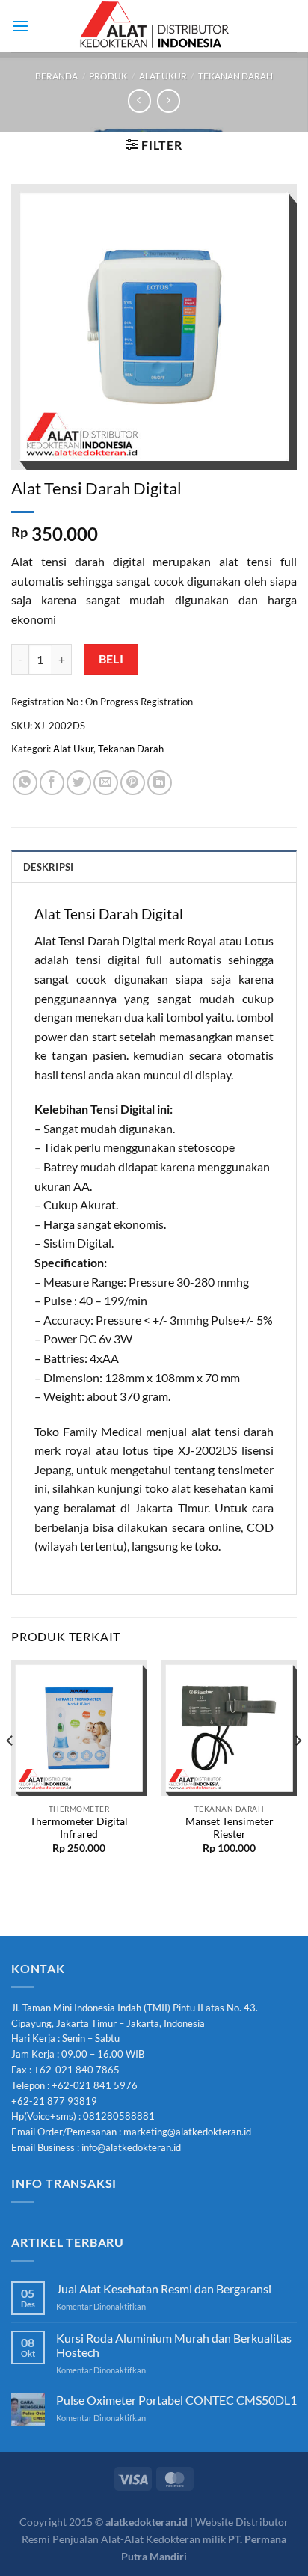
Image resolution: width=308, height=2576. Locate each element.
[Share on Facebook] (52, 783)
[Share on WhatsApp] (25, 783)
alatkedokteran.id (147, 2522)
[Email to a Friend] (106, 783)
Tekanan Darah (235, 76)
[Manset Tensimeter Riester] (229, 1728)
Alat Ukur (163, 76)
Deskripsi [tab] (48, 867)
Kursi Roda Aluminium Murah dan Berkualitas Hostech (174, 2345)
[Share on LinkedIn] (160, 783)
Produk (108, 76)
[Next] (298, 1770)
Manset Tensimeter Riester (230, 1828)
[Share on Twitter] (79, 783)
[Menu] (20, 26)
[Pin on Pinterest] (133, 783)
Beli (111, 659)
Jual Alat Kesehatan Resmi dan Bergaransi (164, 2288)
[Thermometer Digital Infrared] (79, 1728)
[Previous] (10, 1770)
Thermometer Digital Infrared (79, 1828)
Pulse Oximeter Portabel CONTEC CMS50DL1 (176, 2400)
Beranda (56, 76)
